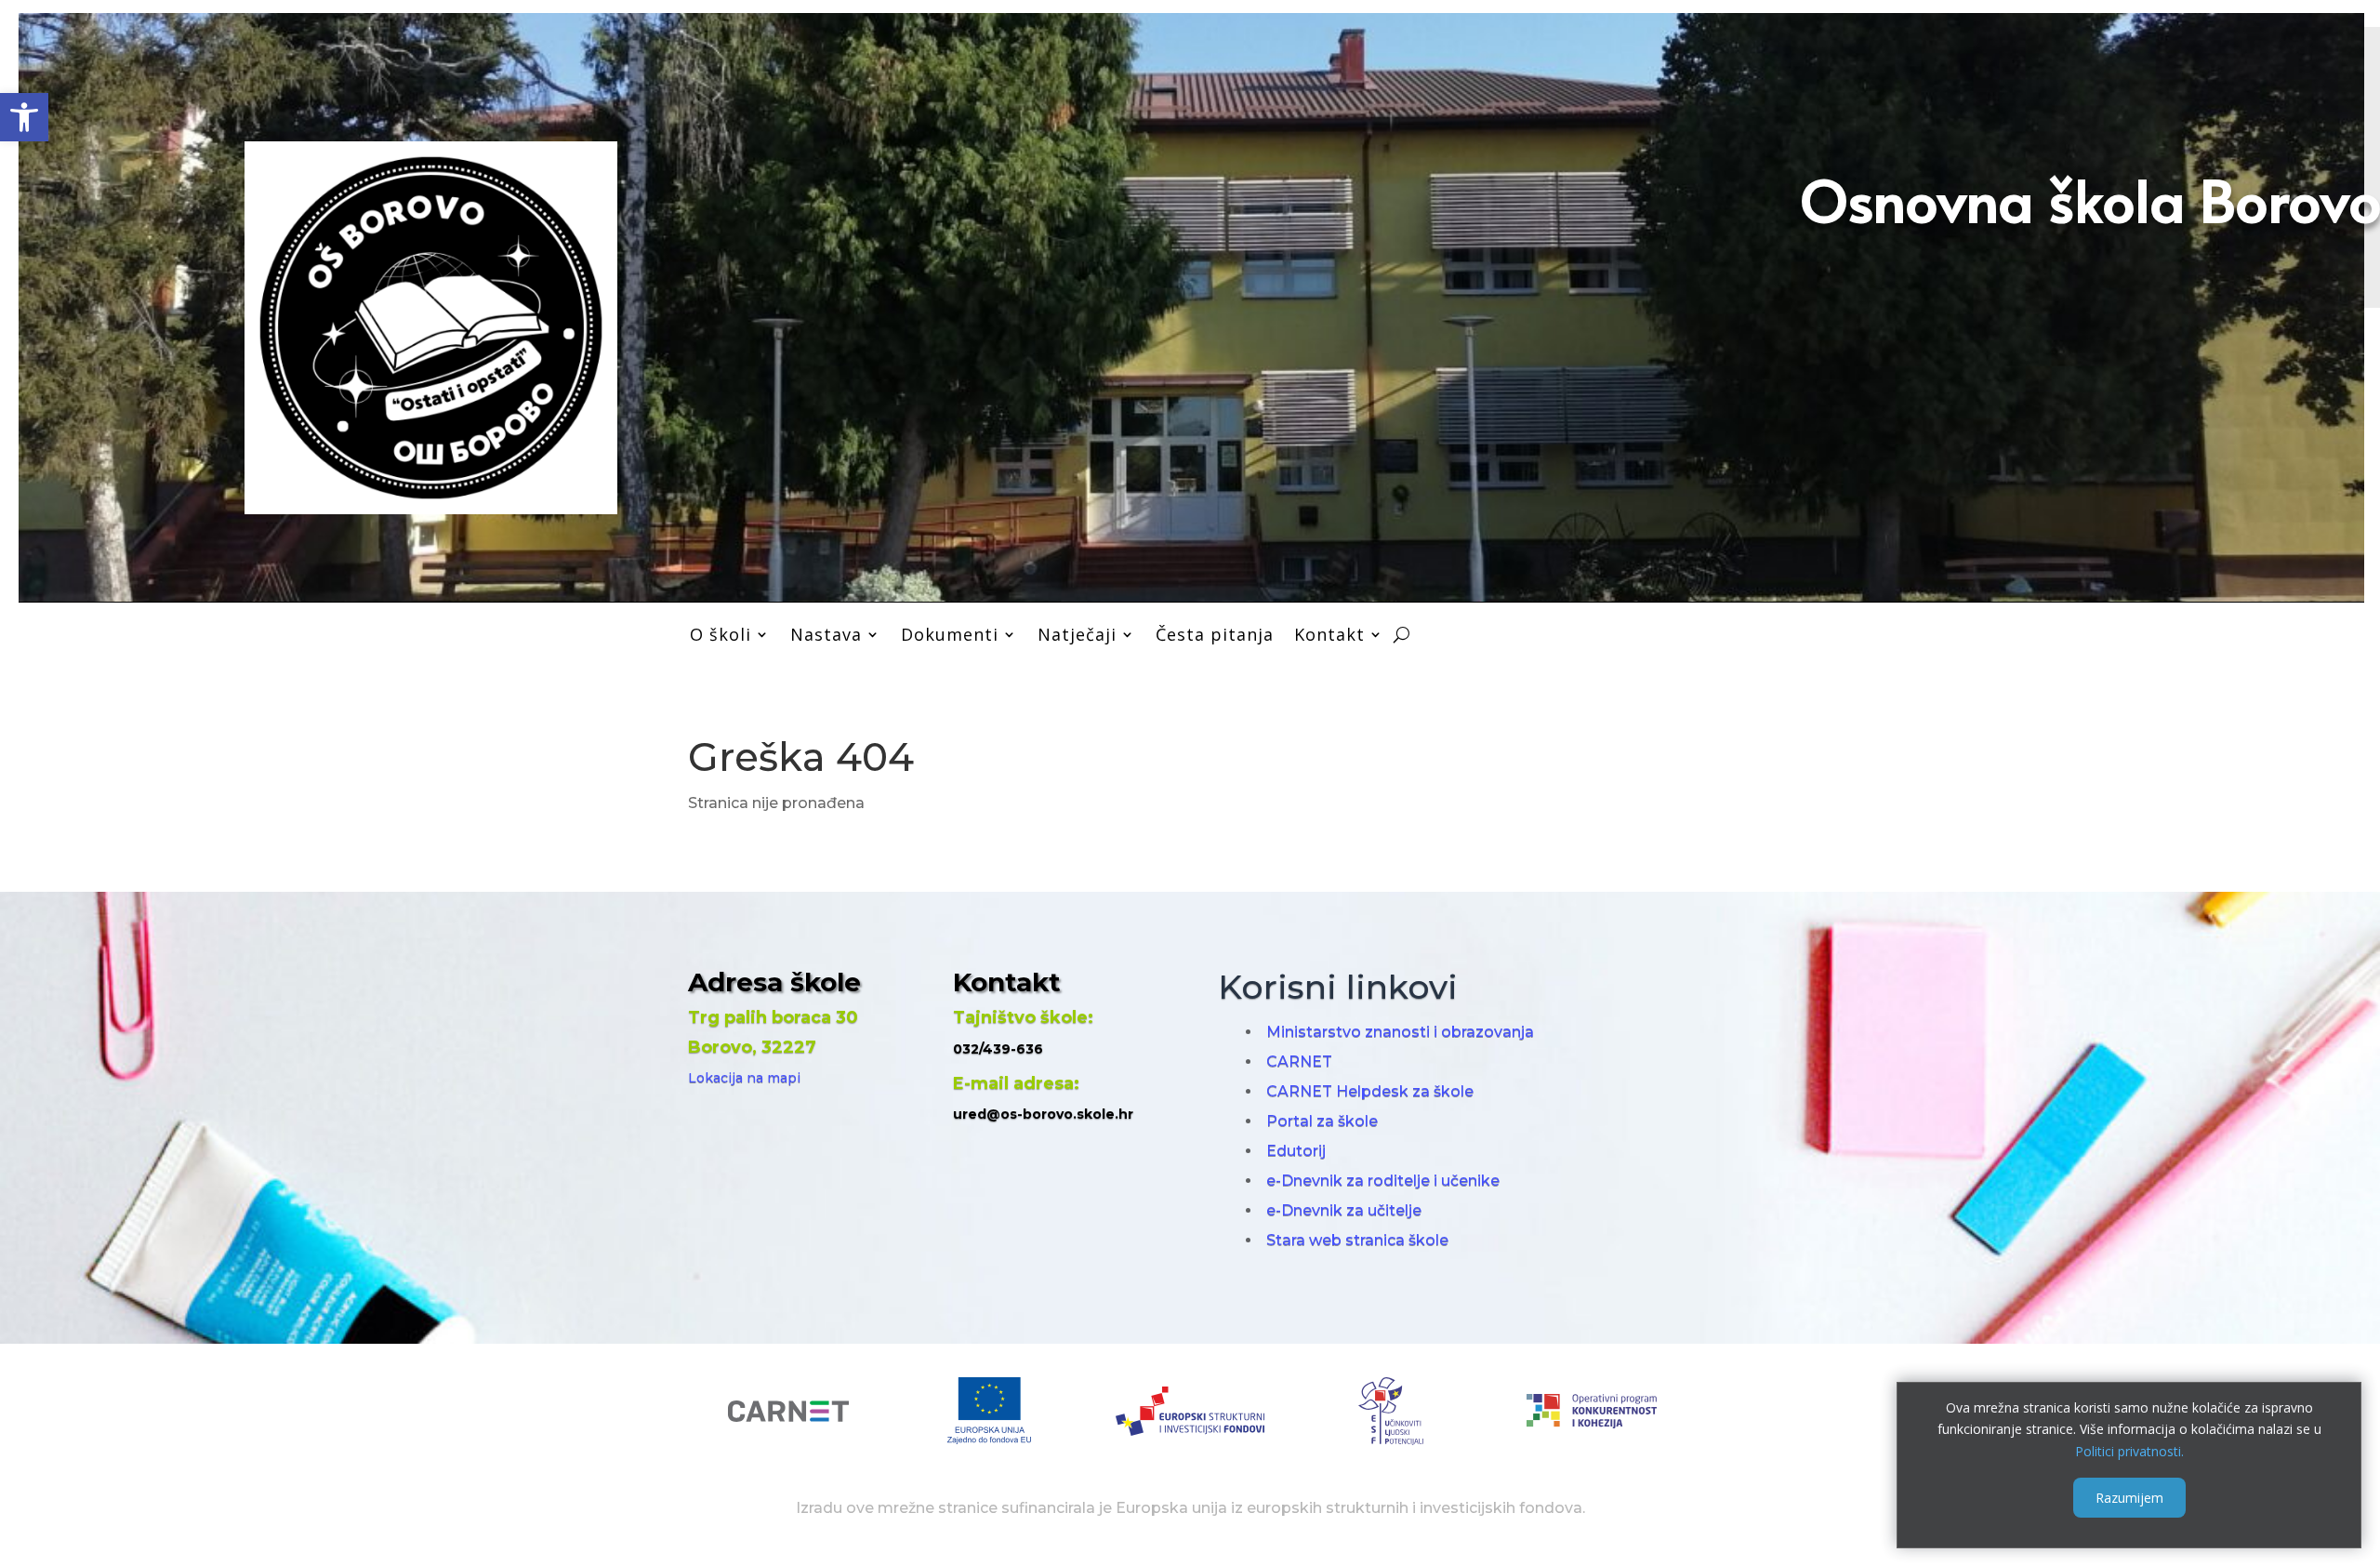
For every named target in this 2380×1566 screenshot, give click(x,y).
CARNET (1299, 1062)
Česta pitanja (1215, 634)
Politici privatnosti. (2129, 1451)
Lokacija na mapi (744, 1078)
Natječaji (1077, 634)
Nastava (826, 634)
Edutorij (1296, 1151)
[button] (24, 117)
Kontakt (1329, 634)
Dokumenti (950, 634)
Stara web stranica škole (1357, 1240)
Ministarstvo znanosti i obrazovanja (1400, 1032)
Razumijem (2129, 1498)
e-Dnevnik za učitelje (1344, 1210)
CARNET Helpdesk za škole (1370, 1091)
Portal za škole (1322, 1121)
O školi (721, 634)
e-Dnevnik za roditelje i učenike (1383, 1181)
